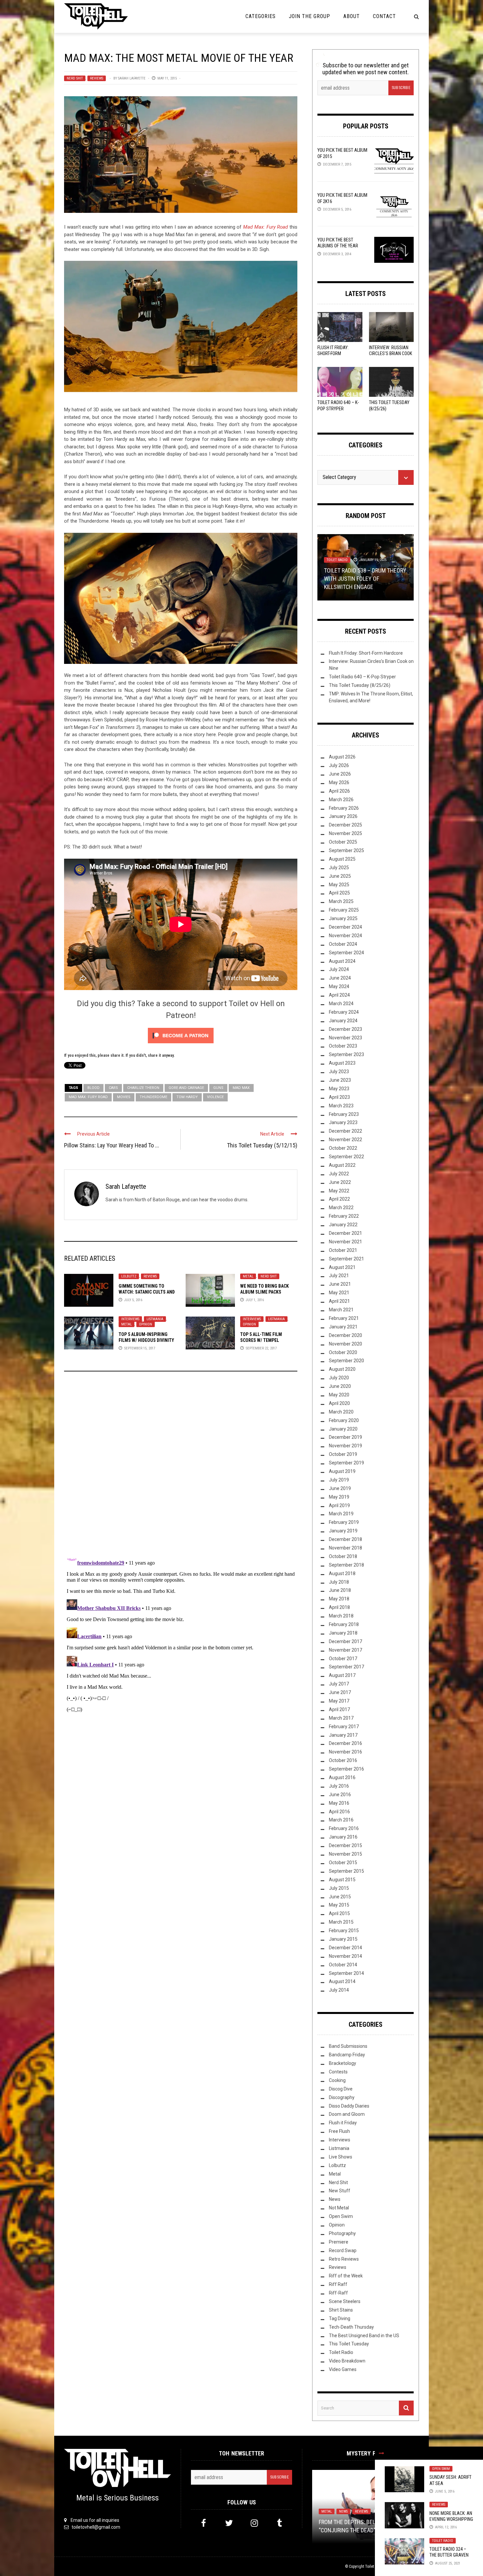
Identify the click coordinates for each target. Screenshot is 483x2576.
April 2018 (339, 1607)
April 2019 (339, 1505)
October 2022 (343, 1148)
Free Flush (339, 2131)
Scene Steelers (345, 2301)
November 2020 (345, 1344)
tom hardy (187, 1097)
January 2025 (343, 918)
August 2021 (342, 1267)
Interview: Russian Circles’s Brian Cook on (391, 353)
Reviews (97, 78)
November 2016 (345, 1752)
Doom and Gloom (347, 2114)
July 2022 (339, 1174)
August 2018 (342, 1573)
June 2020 (340, 1386)
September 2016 (346, 1769)
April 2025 (339, 893)
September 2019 (346, 1463)
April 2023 (339, 1097)
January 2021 (343, 1327)
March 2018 (341, 1616)
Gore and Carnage (186, 1088)
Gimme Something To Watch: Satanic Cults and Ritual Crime (147, 1292)
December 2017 (345, 1641)
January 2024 (343, 1021)
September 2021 (346, 1259)
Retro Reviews (344, 2259)
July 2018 (339, 1582)
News (335, 2199)
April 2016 (339, 1812)
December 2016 (345, 1743)
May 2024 (339, 986)
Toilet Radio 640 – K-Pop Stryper (362, 677)
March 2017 (341, 1718)
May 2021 (339, 1293)
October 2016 (343, 1760)
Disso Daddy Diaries (349, 2106)
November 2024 (345, 936)
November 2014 (345, 1956)
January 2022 (343, 1225)
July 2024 (339, 969)
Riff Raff (338, 2284)
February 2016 (344, 1828)
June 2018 (340, 1590)
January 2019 (343, 1531)
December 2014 (345, 1948)
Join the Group (310, 16)
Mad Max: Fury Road (265, 227)
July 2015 (339, 1888)
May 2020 (339, 1395)
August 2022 (342, 1165)
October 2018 (343, 1556)
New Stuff (340, 2191)
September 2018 (346, 1565)
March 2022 (341, 1208)
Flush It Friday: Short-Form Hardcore (333, 353)
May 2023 (339, 1089)
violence (215, 1097)
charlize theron (143, 1088)
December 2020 (345, 1335)
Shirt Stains (341, 2310)
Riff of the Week (346, 2276)
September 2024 (346, 953)
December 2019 (345, 1437)
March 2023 (341, 1106)
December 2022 (345, 1131)
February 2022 (344, 1216)
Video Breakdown (347, 2361)
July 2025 (339, 868)
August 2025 (342, 859)
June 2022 (340, 1182)
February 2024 (344, 1012)
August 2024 (342, 961)
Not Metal (339, 2208)
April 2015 (339, 1913)
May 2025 (339, 885)
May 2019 (339, 1497)
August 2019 (342, 1471)
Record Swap (343, 2250)
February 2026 (344, 808)
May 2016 (339, 1803)
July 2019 (339, 1480)
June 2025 (340, 876)
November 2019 (345, 1446)
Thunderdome (153, 1097)
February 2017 (344, 1727)
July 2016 (339, 1786)
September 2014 (346, 1973)
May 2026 (339, 782)
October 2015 (343, 1863)
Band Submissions (348, 2046)
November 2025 (345, 833)
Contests (338, 2072)
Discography (342, 2097)
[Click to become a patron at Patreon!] (181, 1035)
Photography (342, 2233)
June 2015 (340, 1897)
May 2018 (339, 1599)
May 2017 (339, 1701)
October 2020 (343, 1352)
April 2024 (339, 995)
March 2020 (341, 1412)
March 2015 (341, 1922)
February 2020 (344, 1420)
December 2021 (345, 1233)
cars (113, 1088)
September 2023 (346, 1054)
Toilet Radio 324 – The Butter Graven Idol (449, 2555)
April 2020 (339, 1403)
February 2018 (344, 1624)
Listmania (155, 1319)
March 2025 (341, 901)
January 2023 (343, 1122)
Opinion (146, 1324)
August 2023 (342, 1063)
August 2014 (342, 1981)
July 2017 (339, 1684)
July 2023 (339, 1072)
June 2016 (340, 1795)
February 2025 (344, 910)
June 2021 (340, 1284)
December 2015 (345, 1845)
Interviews (130, 1319)
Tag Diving (340, 2318)
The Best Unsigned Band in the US (364, 2336)
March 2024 (341, 1004)
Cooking (337, 2080)
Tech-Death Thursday (345, 568)
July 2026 (339, 765)
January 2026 (343, 816)
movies (124, 1097)
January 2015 (343, 1939)
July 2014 (339, 1990)
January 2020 (343, 1429)
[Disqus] (181, 1465)
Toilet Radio (443, 2541)
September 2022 (346, 1157)
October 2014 (343, 1965)
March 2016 (341, 1820)
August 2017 (342, 1675)
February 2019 (344, 1522)
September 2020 (346, 1361)
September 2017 (346, 1667)
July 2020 (339, 1378)
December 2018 (345, 1539)
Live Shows (341, 2157)
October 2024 (343, 944)
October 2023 (343, 1046)
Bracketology (343, 2063)
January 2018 (343, 1633)
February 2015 (344, 1931)
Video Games (343, 2369)
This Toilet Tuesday (349, 2344)
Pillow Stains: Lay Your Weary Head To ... (112, 1145)
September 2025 (346, 850)
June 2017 (340, 1692)
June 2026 (340, 774)
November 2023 (345, 1038)
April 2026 (339, 791)
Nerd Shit (75, 78)
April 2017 (339, 1709)
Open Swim (441, 2469)
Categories (261, 16)
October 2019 (343, 1454)
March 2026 (341, 800)
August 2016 (342, 1777)
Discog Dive (341, 2089)
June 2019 (340, 1488)
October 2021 (343, 1250)
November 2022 (345, 1140)
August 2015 (342, 1880)
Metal (248, 1276)
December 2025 (345, 825)
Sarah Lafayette (132, 78)
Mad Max (241, 1088)
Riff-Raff (338, 2293)
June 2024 (340, 978)
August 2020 (342, 1369)
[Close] (381, 2453)
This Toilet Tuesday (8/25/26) (360, 685)
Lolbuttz (129, 1276)
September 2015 (346, 1871)
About (352, 16)
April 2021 (339, 1301)
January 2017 (343, 1735)
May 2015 (339, 1905)
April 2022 (339, 1199)
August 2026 (342, 757)
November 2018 (345, 1548)
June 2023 (340, 1080)
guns (218, 1088)
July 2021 (339, 1276)
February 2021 (344, 1318)
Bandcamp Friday (347, 2055)
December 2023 (345, 1029)
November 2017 (345, 1650)
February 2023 (344, 1114)
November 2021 (345, 1242)
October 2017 (343, 1659)
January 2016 (343, 1837)
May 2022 (339, 1191)
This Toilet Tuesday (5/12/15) (262, 1145)
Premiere (339, 2242)
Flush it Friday (343, 2123)
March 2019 (341, 1514)
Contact (384, 16)
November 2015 (345, 1854)
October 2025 (343, 842)
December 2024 (345, 927)
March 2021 (341, 1310)
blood (93, 1088)
